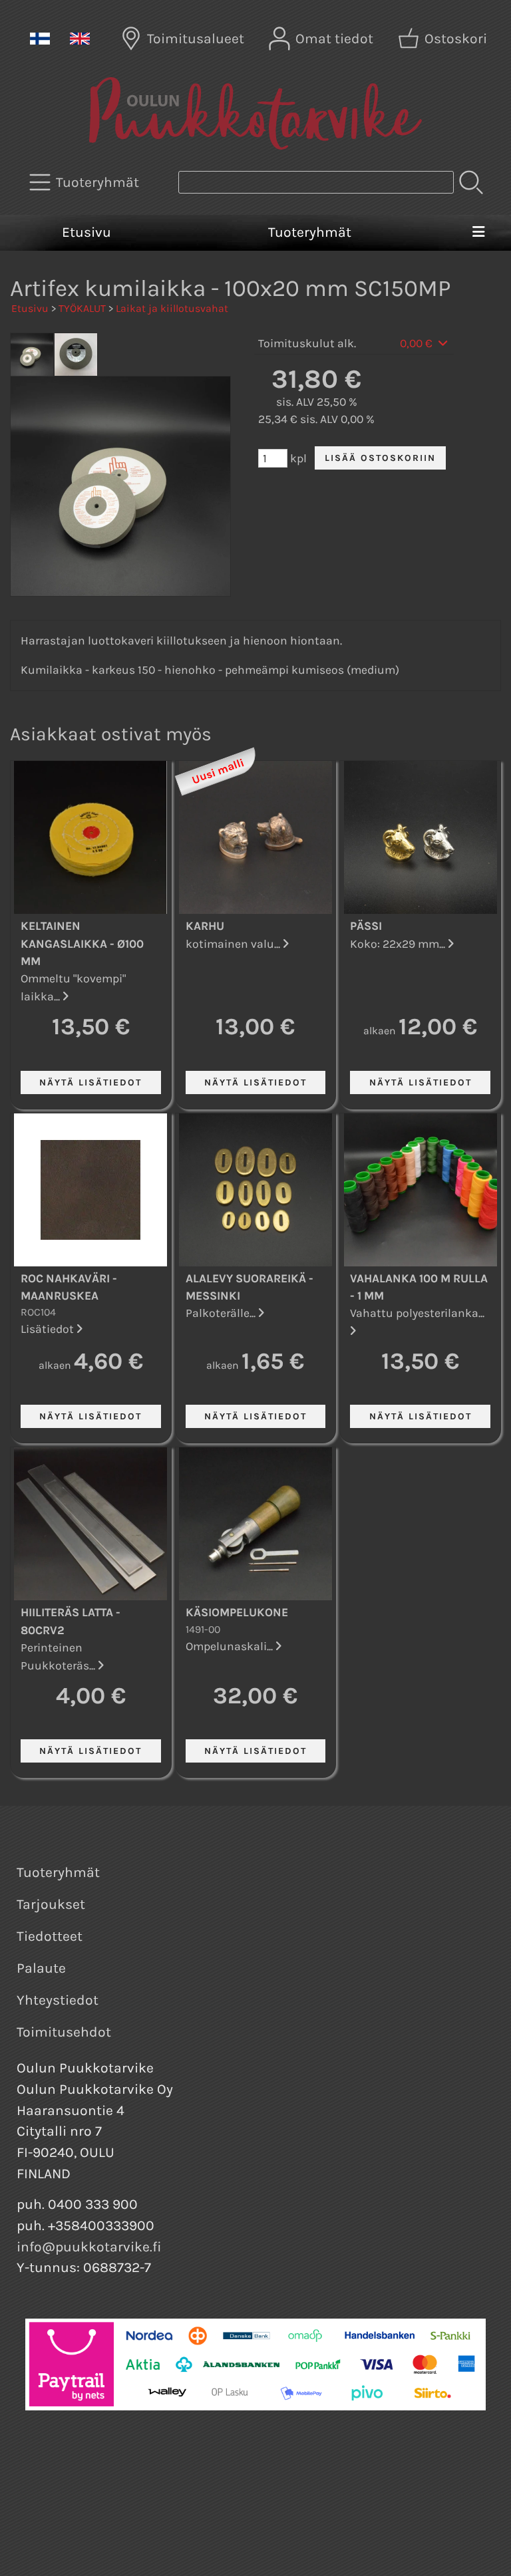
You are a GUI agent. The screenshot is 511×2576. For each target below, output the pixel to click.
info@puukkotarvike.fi (89, 2247)
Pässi (366, 926)
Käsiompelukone (237, 1612)
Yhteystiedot (58, 2000)
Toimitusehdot (64, 2032)
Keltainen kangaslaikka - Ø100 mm (82, 943)
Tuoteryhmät (310, 232)
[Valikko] (478, 233)
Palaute (41, 1968)
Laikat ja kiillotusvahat (172, 308)
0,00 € (418, 343)
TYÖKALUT (82, 308)
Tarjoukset (51, 1904)
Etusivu (86, 232)
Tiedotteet (50, 1936)
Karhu (205, 926)
